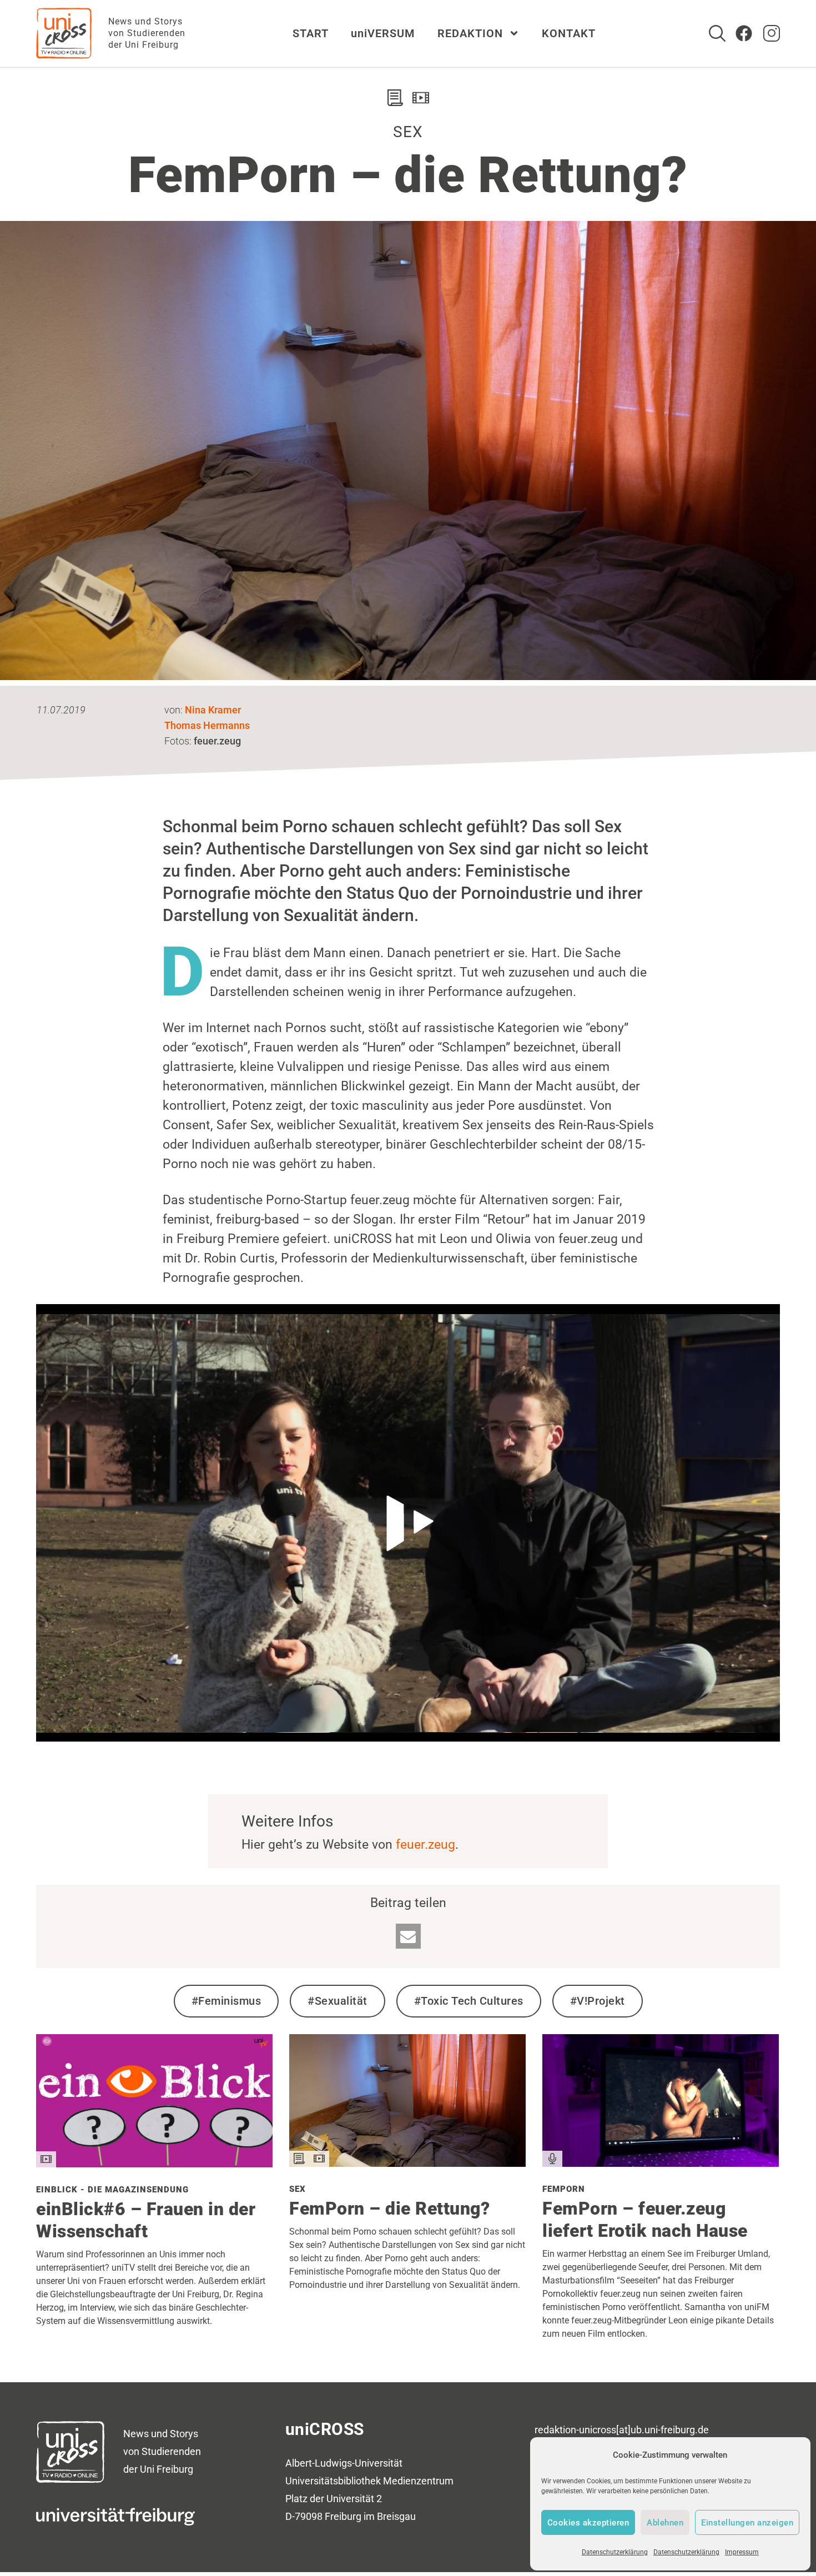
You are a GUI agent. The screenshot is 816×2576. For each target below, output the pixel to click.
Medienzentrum (418, 2481)
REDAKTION (470, 33)
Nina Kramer (213, 710)
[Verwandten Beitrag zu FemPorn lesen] (661, 2163)
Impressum (742, 2552)
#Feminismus (226, 2001)
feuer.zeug (425, 1845)
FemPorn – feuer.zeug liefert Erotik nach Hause (645, 2220)
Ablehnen (665, 2523)
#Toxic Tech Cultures (469, 2001)
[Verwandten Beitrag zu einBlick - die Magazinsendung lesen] (154, 2163)
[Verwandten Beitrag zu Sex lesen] (407, 2163)
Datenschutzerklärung (615, 2552)
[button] (408, 1936)
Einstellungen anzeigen (747, 2523)
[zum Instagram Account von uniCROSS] (772, 33)
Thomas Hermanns (207, 725)
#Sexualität (338, 2001)
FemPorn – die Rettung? (389, 2208)
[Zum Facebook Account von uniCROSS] (744, 33)
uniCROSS (325, 2429)
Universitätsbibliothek (333, 2481)
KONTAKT (569, 33)
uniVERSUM (383, 33)
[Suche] (717, 33)
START (311, 33)
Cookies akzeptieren (588, 2523)
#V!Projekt (598, 2001)
